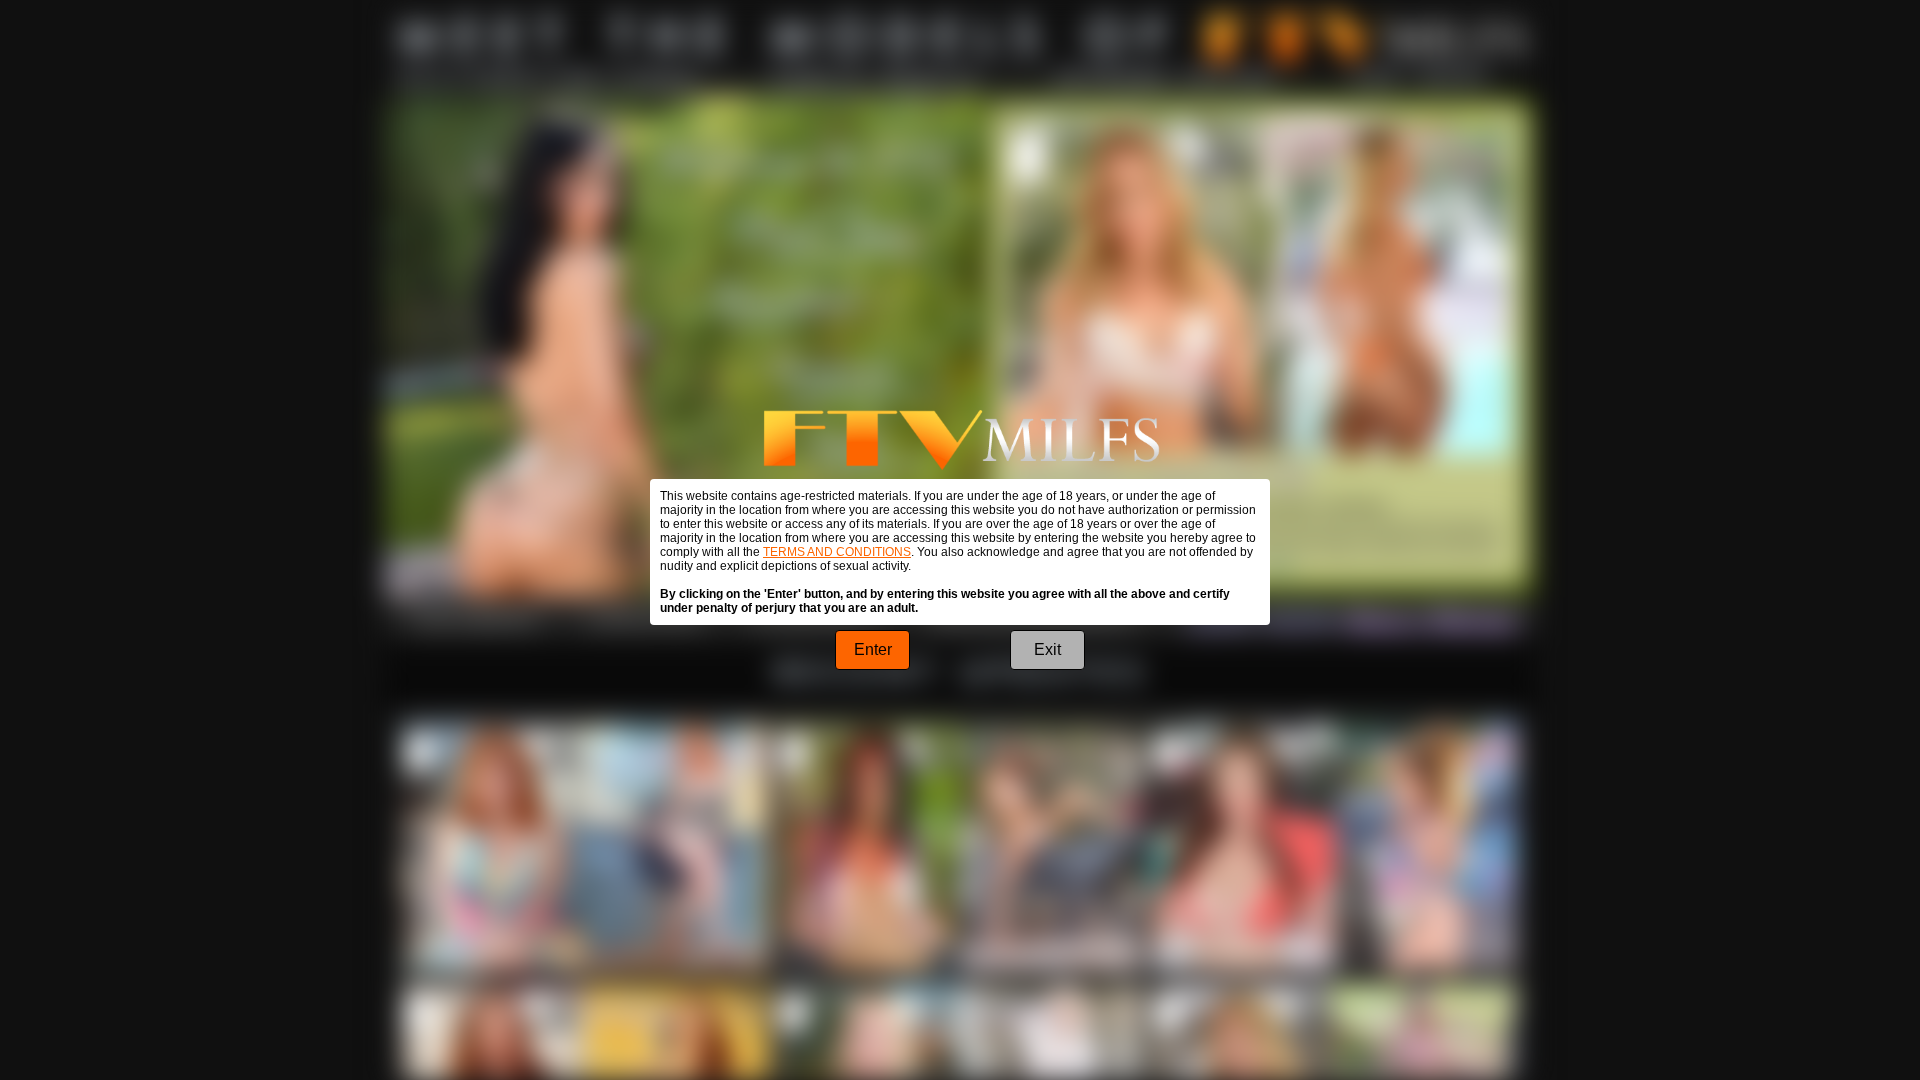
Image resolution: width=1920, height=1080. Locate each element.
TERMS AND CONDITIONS (837, 552)
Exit (1047, 649)
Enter (873, 649)
